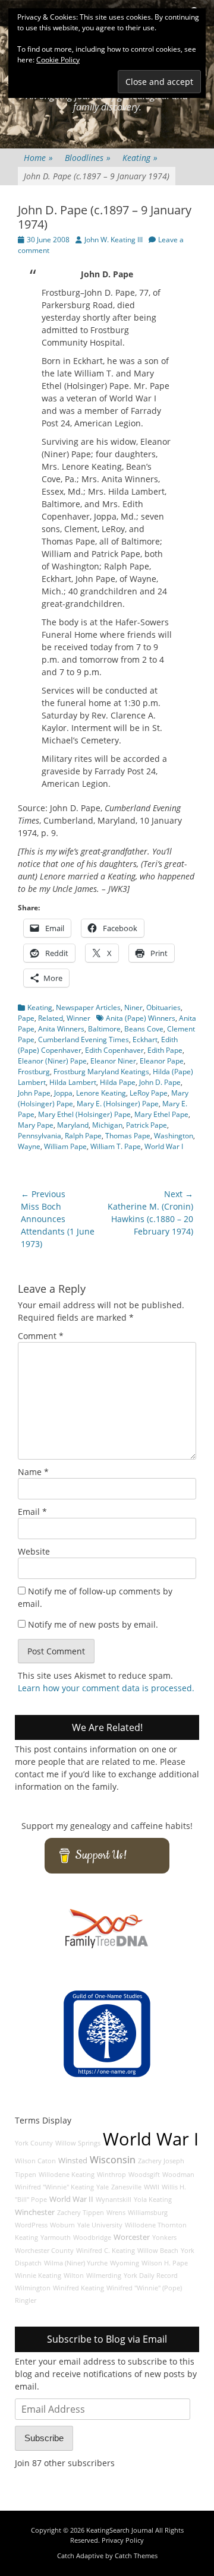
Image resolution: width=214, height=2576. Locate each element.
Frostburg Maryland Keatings (101, 1072)
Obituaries (163, 1007)
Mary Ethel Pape (161, 1114)
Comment (41, 1336)
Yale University (100, 2225)
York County (34, 2143)
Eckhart (145, 1039)
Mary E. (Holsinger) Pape (118, 1104)
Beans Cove (144, 1029)
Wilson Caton (35, 2161)
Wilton (74, 2276)
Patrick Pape (147, 1125)
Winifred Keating (78, 2288)
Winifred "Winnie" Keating (54, 2187)
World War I (164, 1146)
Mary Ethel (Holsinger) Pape (84, 1114)
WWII (152, 2187)
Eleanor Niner (113, 1061)
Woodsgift (144, 2175)
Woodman (178, 2175)
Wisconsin (113, 2160)
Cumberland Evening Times (84, 1039)
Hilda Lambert (73, 1082)
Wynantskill (114, 2200)
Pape (26, 1018)
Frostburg (34, 1072)
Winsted (73, 2161)
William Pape (65, 1146)
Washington (174, 1136)
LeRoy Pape (149, 1093)
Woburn (62, 2225)
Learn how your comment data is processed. (106, 1688)
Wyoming (125, 2263)
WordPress (31, 2225)
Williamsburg (148, 2213)
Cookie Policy (58, 60)
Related (51, 1018)
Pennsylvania (40, 1136)
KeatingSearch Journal (120, 2530)
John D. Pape (160, 1082)
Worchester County (44, 2251)
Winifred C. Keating (106, 2251)
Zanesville (126, 2187)
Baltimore (104, 1029)
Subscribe (44, 2438)
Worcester (132, 2237)
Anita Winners (61, 1029)
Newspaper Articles (88, 1007)
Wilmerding (104, 2276)
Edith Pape (165, 1050)
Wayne (29, 1146)
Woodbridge (92, 2238)
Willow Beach (158, 2251)
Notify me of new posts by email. (93, 1624)
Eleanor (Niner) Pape (52, 1061)
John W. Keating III (114, 240)
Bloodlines (88, 158)
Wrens (116, 2213)
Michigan (107, 1125)
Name (33, 1472)
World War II (71, 2199)
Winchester (35, 2212)
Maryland (73, 1125)
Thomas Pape (128, 1136)
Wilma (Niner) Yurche (76, 2263)
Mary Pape (36, 1125)
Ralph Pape (83, 1136)
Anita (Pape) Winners (141, 1018)
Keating (140, 158)
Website (34, 1551)
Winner (78, 1018)
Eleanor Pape (162, 1061)
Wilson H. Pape (165, 2263)
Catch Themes (136, 2556)
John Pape (34, 1093)
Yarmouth (56, 2238)
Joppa (63, 1093)
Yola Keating (153, 2200)
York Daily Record (151, 2276)
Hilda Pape (118, 1082)
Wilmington (33, 2288)
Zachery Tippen (81, 2213)
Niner (133, 1007)
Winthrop (111, 2175)
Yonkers (164, 2238)
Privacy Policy (123, 2540)
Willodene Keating (67, 2175)
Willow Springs (78, 2143)
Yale (103, 2187)
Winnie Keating (38, 2276)
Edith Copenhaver (114, 1050)
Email (32, 1512)
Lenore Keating (101, 1093)
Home (38, 158)
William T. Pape (116, 1146)
